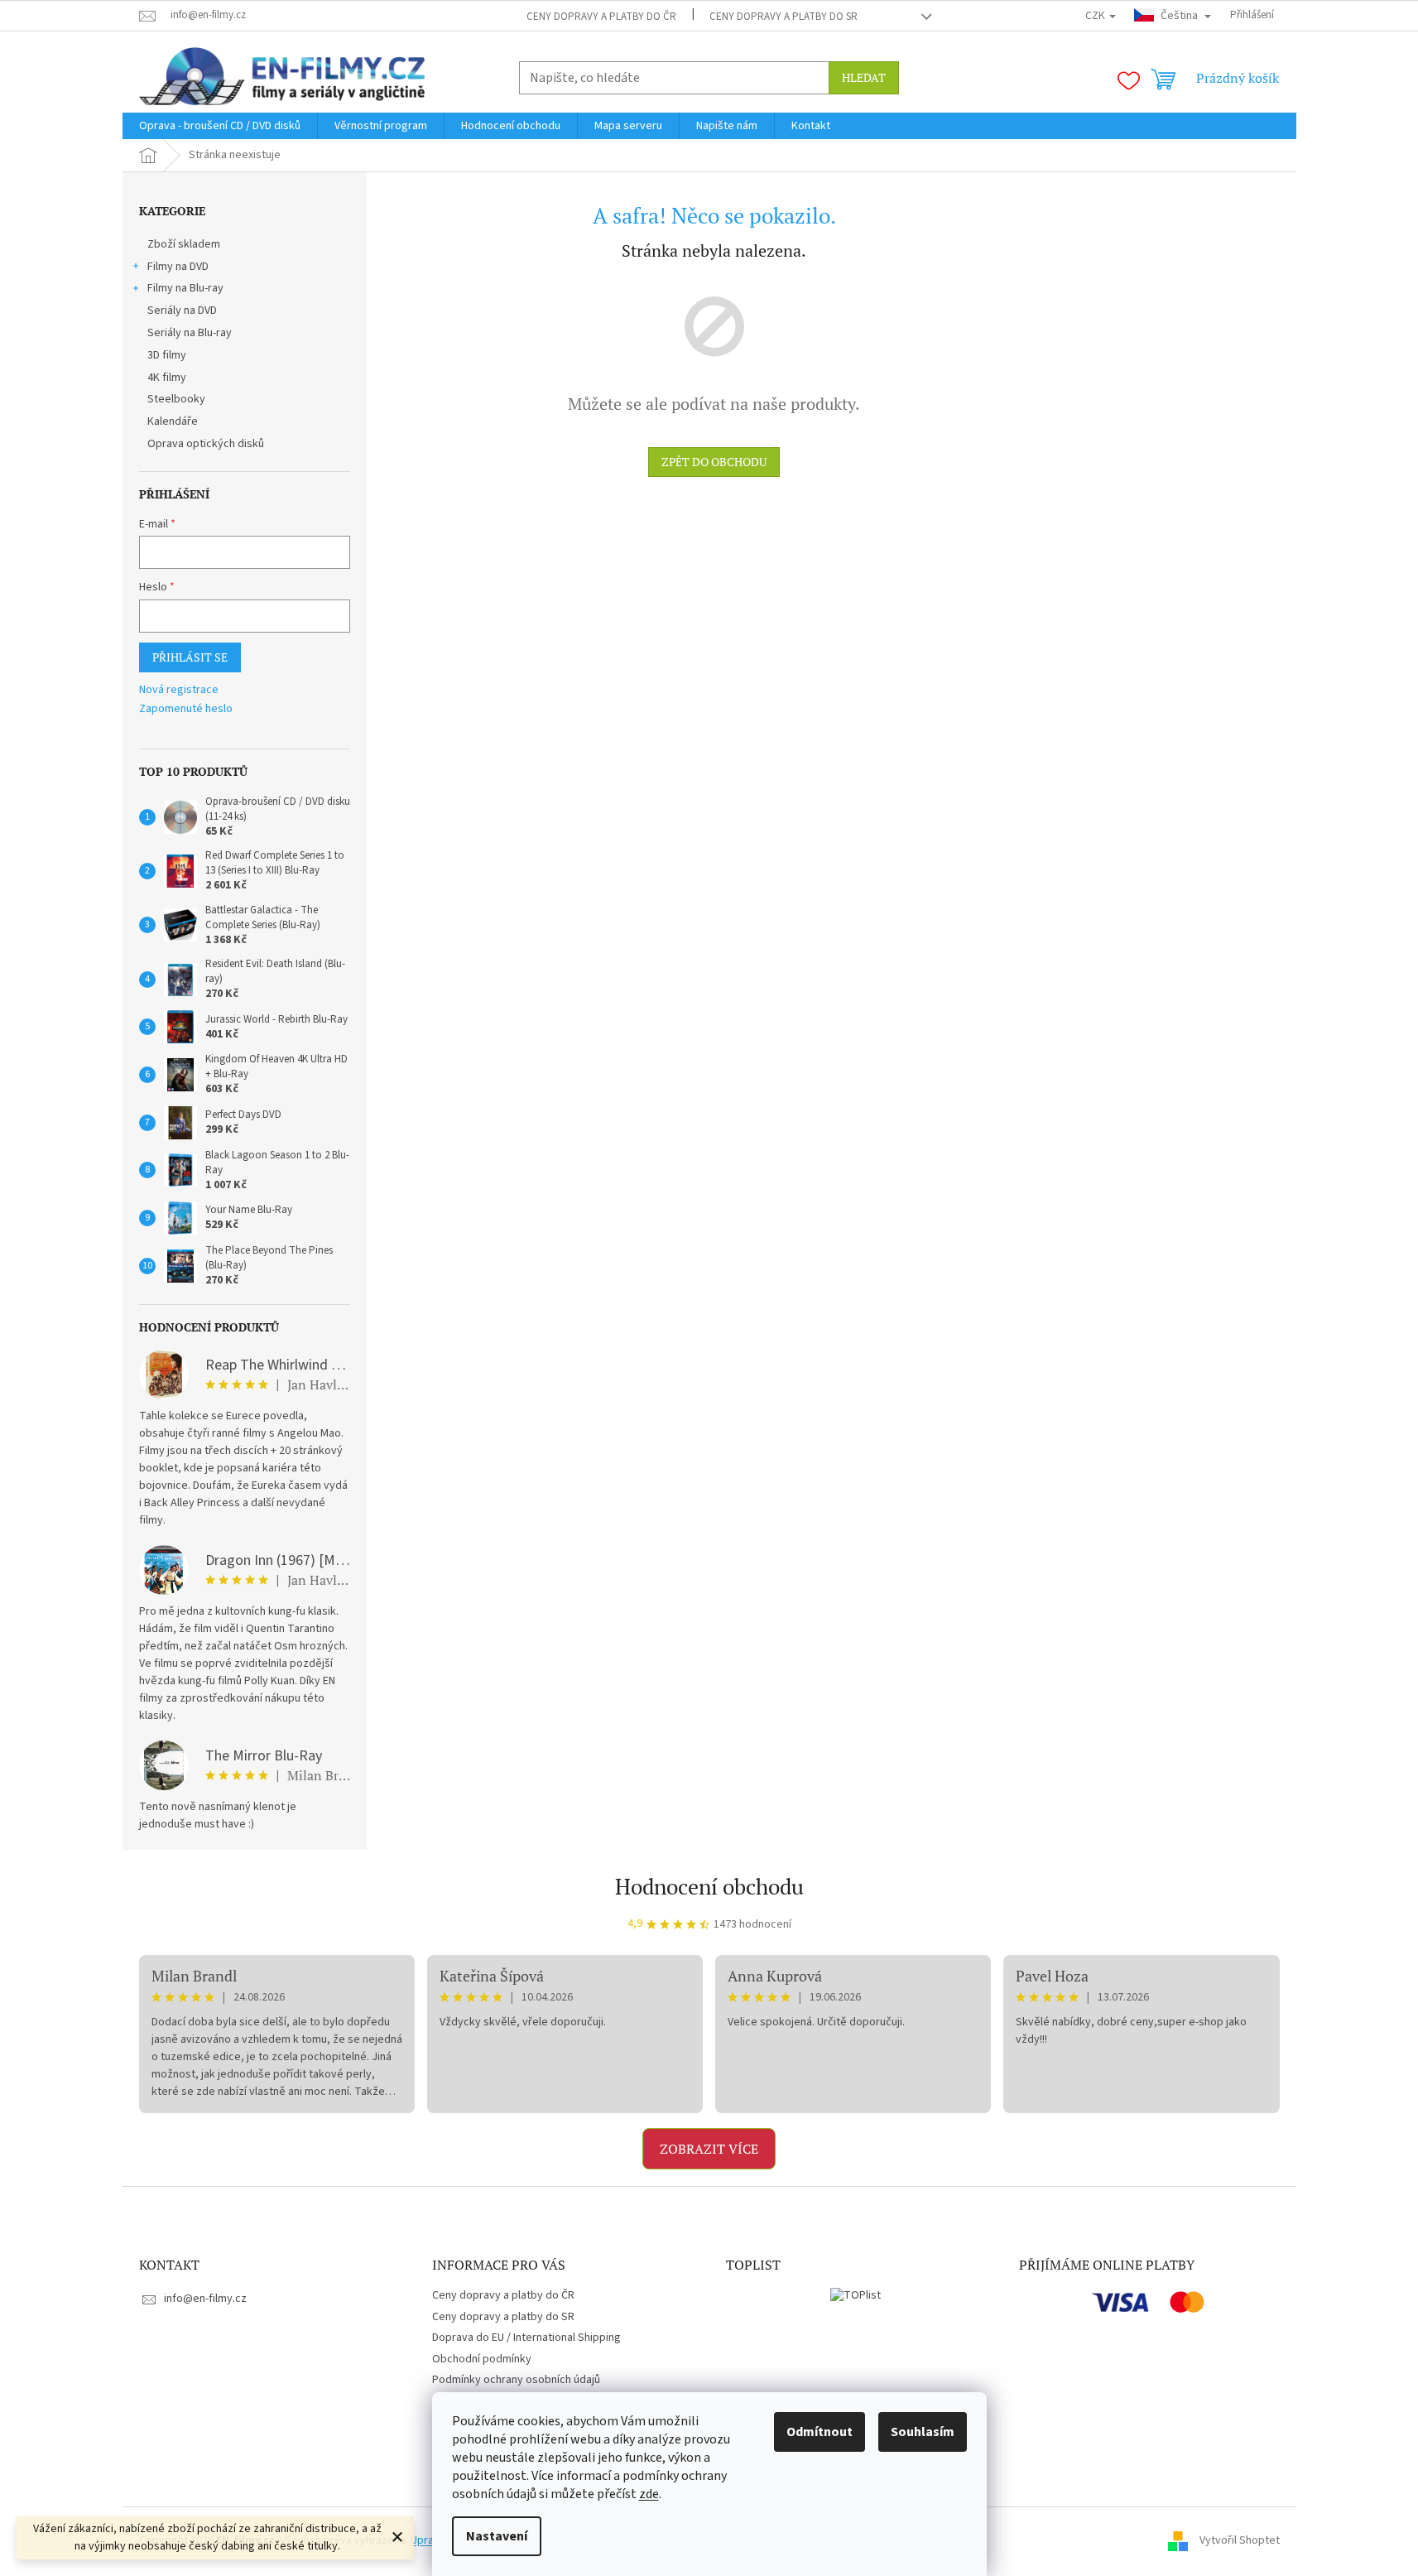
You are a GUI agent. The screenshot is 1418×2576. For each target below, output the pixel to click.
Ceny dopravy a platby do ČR (601, 17)
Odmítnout (820, 2432)
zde (649, 2494)
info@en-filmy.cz (205, 2299)
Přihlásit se (190, 657)
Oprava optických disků (206, 444)
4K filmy (167, 378)
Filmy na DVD (178, 267)
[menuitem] (220, 126)
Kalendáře (173, 421)
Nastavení (497, 2536)
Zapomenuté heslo (186, 709)
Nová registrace (179, 690)
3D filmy (167, 355)
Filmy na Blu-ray (185, 288)
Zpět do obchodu (714, 462)
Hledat (864, 77)
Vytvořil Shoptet (1240, 2540)
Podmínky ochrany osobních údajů (516, 2380)
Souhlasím (923, 2432)
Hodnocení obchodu (709, 1886)
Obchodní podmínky (482, 2359)
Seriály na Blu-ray (190, 333)
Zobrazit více (709, 2149)
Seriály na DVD (182, 311)
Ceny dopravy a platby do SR (784, 17)
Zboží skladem (184, 244)
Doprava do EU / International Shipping (526, 2338)
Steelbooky (176, 399)
